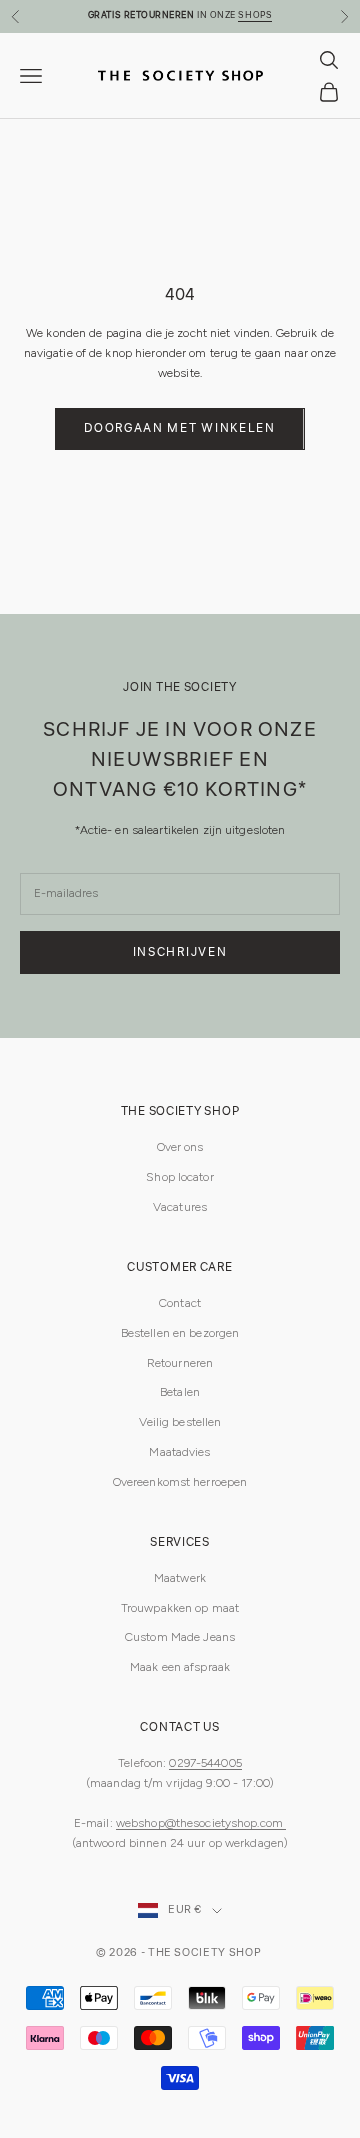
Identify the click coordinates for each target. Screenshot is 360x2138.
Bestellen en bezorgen (180, 1333)
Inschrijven (180, 952)
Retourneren (180, 1363)
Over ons (180, 1147)
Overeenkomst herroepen (180, 1482)
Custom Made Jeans (180, 1637)
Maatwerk (180, 1578)
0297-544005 (205, 1763)
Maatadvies (179, 1452)
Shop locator (179, 1177)
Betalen (180, 1392)
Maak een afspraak (180, 1667)
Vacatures (180, 1207)
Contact (180, 1303)
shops (255, 15)
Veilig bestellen (180, 1422)
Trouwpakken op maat (180, 1608)
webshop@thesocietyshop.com (201, 1823)
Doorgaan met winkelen (179, 428)
